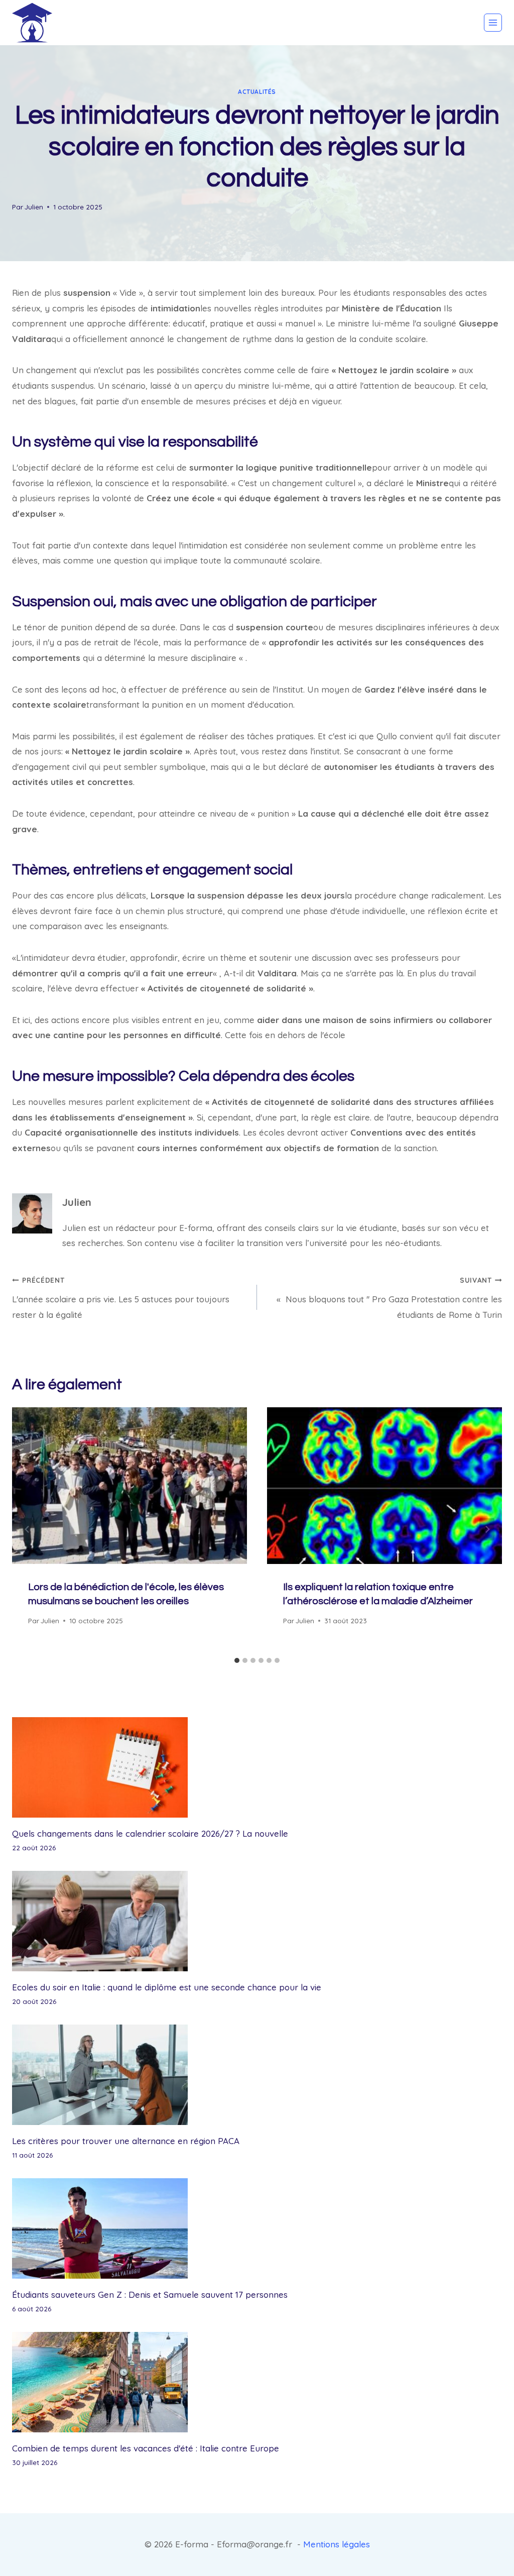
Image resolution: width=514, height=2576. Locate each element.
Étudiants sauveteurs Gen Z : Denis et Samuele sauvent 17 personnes (150, 2294)
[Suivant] (487, 1530)
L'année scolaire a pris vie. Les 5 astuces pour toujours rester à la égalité (121, 1298)
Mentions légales (337, 2544)
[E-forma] (32, 23)
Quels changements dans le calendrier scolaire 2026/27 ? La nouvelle (150, 1833)
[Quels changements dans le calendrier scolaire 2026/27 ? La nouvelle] (257, 1767)
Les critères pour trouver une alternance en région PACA (126, 2141)
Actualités (257, 92)
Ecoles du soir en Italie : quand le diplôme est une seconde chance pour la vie (167, 1987)
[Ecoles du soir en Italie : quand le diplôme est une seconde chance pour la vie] (257, 1921)
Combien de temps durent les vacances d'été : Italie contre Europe (146, 2448)
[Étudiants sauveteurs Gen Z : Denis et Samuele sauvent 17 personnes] (257, 2228)
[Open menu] (493, 23)
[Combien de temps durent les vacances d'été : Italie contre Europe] (257, 2382)
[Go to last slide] (27, 1530)
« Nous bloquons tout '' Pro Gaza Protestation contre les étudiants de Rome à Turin (389, 1298)
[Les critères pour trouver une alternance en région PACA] (257, 2075)
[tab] (237, 1660)
